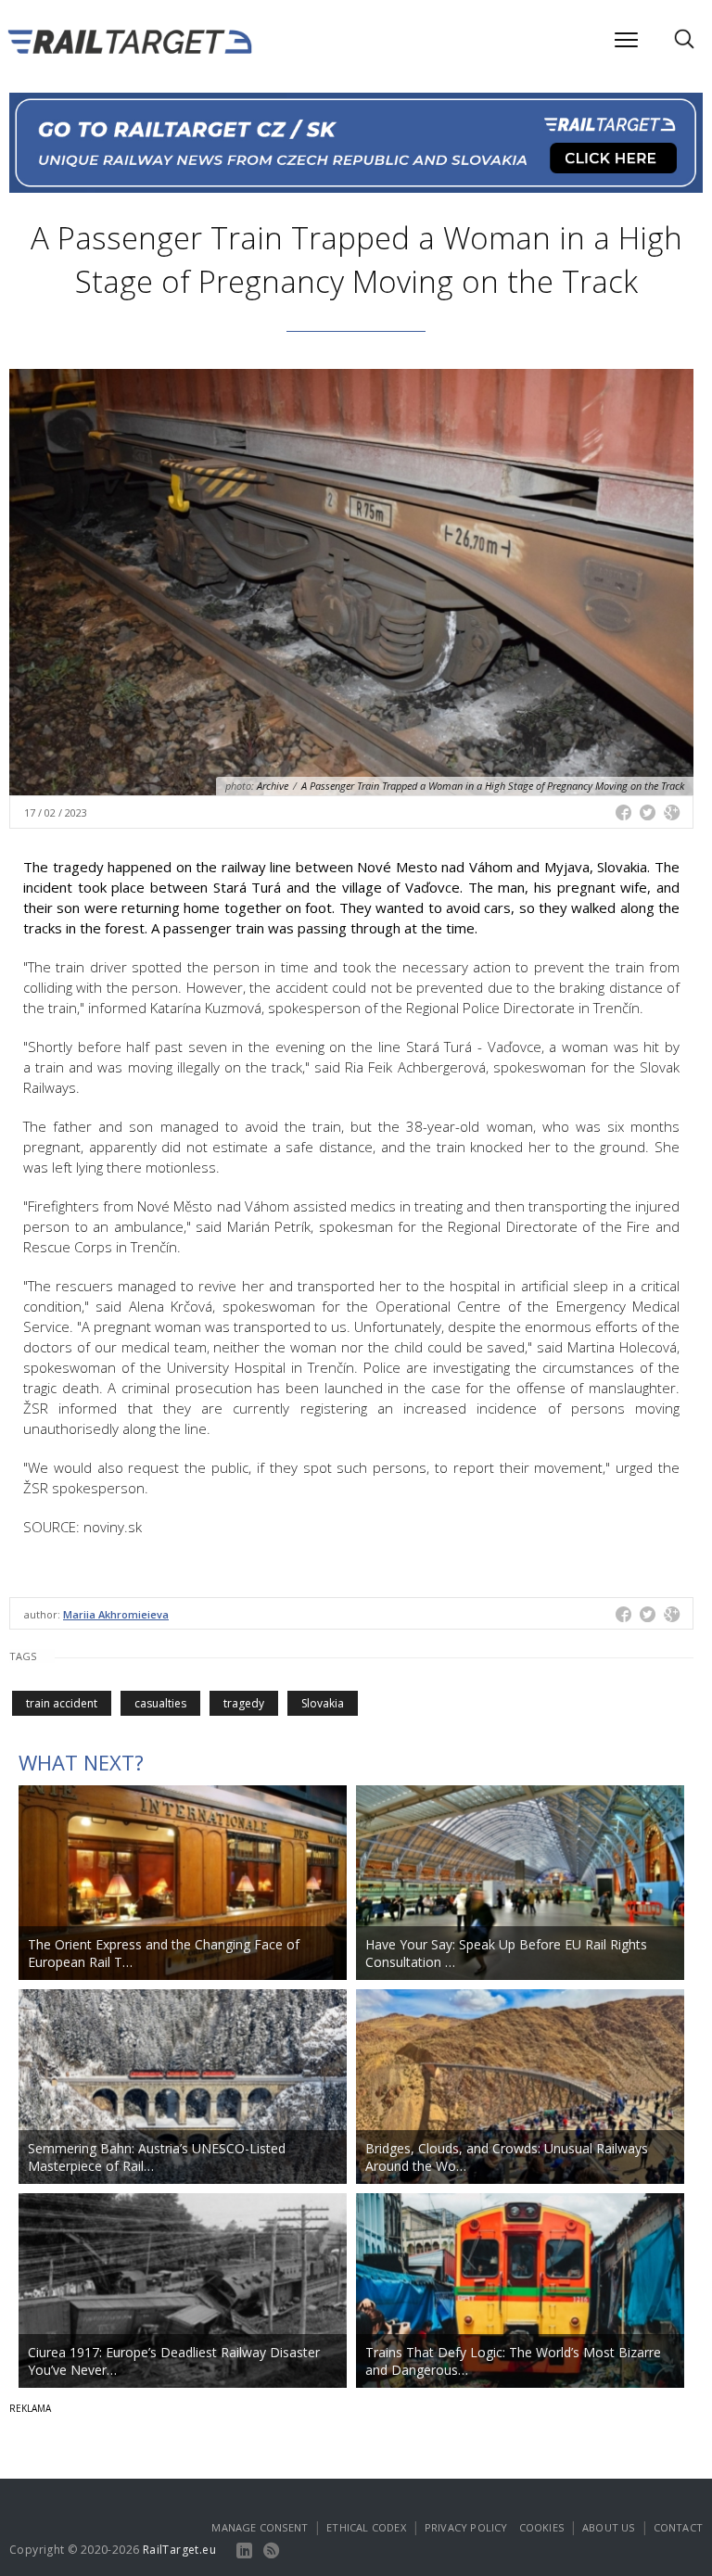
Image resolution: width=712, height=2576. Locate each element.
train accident (62, 1703)
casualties (160, 1703)
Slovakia (323, 1703)
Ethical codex (366, 2527)
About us (609, 2527)
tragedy (244, 1703)
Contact (678, 2527)
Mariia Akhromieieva (116, 1614)
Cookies (541, 2527)
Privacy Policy (466, 2527)
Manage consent (260, 2527)
